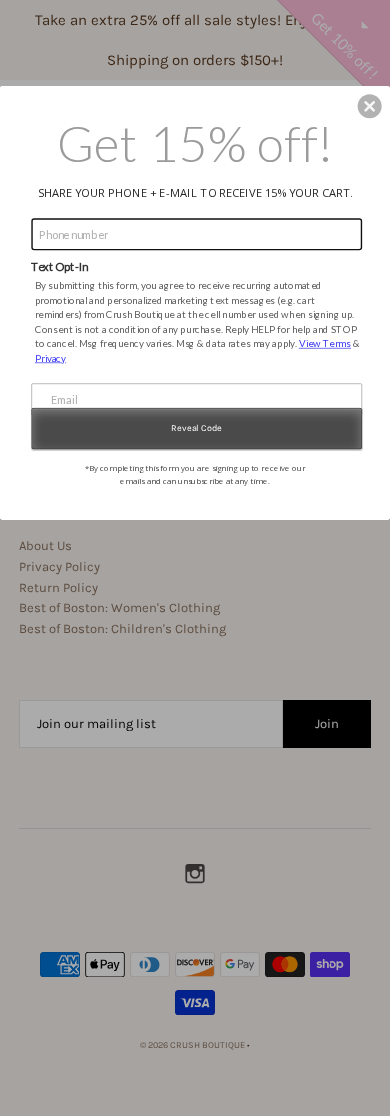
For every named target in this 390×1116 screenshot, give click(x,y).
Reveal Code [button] (196, 427)
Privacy (50, 358)
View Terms (325, 343)
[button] (370, 106)
